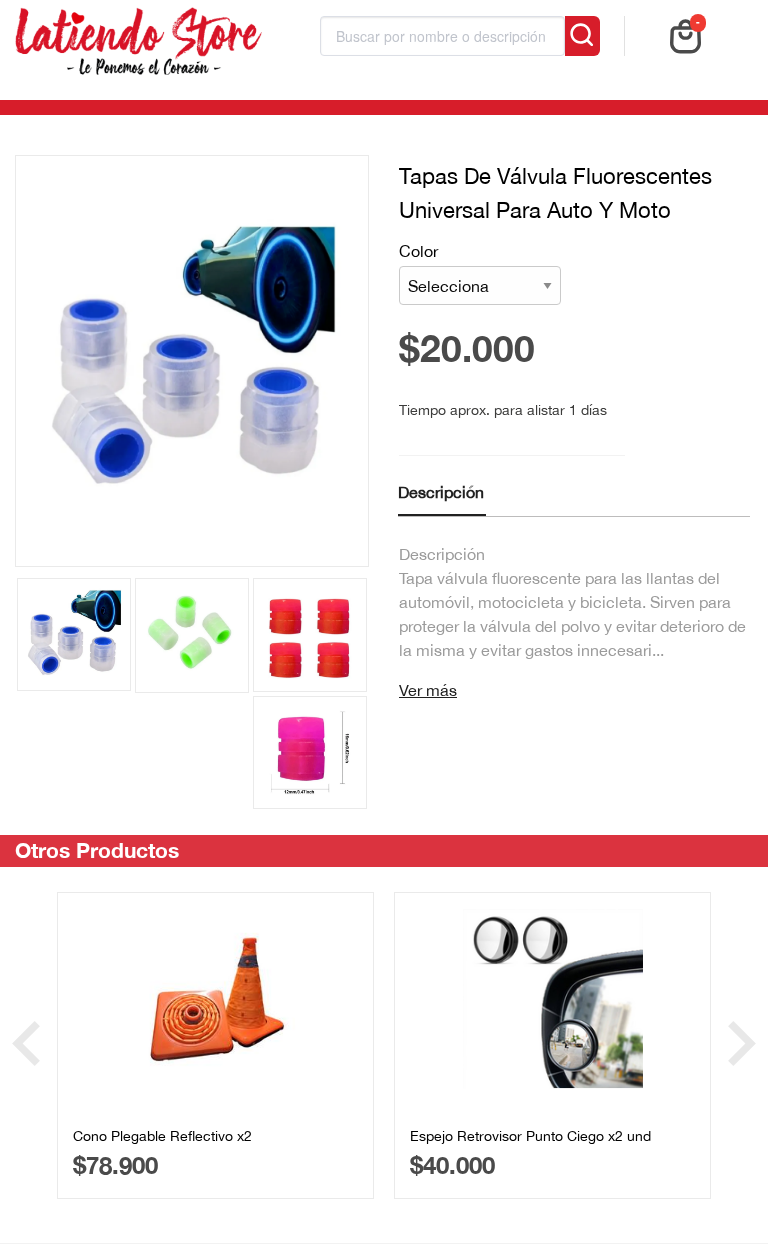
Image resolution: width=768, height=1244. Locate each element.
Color (418, 251)
